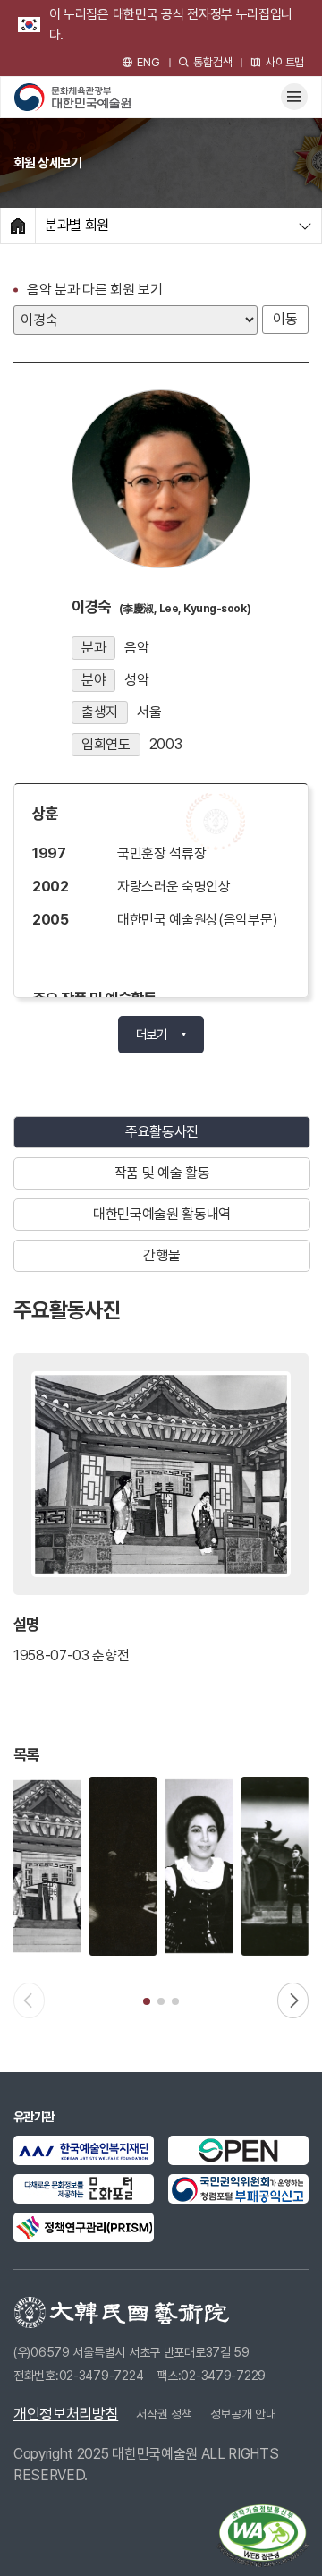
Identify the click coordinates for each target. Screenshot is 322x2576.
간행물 (161, 1255)
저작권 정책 (164, 2414)
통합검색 (212, 62)
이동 (285, 319)
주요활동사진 (162, 1132)
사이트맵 (285, 62)
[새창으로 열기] (84, 2150)
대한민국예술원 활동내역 (162, 1214)
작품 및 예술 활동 (162, 1173)
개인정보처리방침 (66, 2414)
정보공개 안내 (243, 2414)
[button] (147, 2001)
